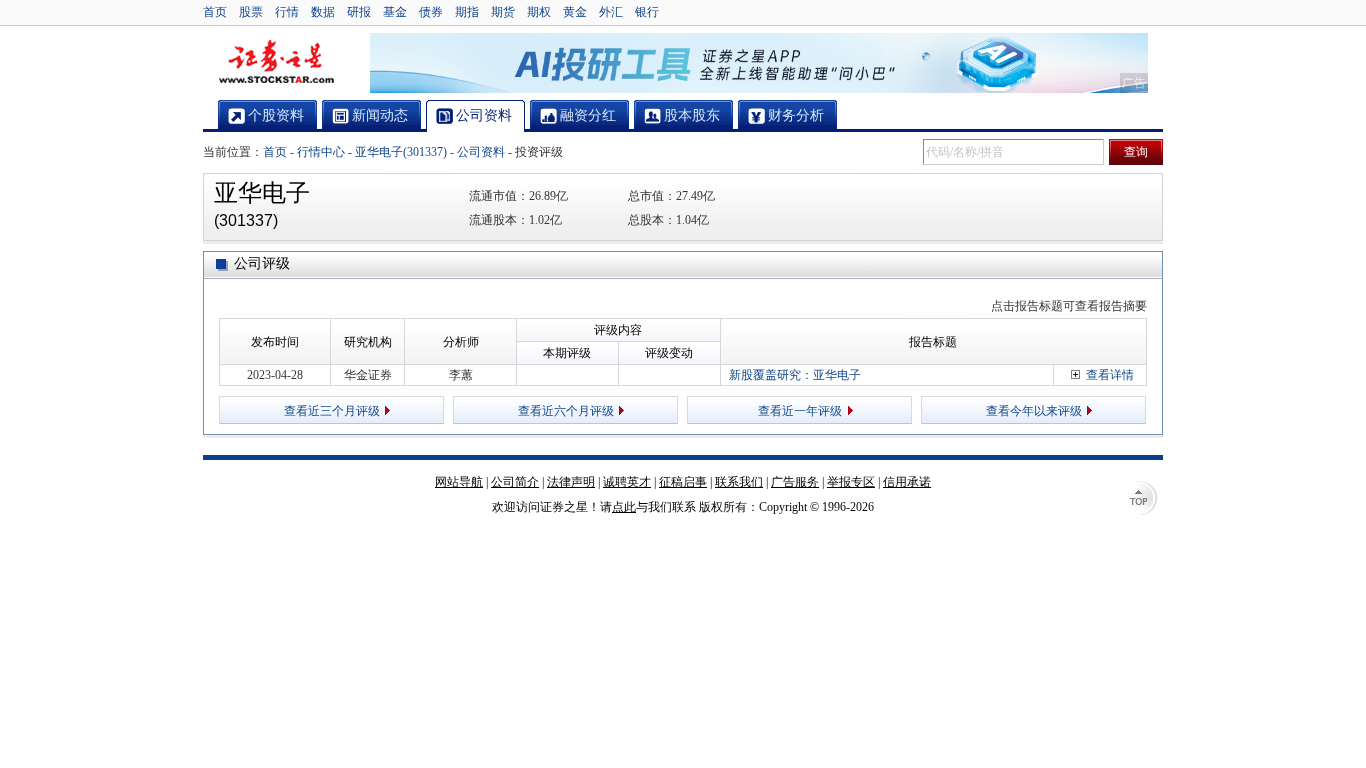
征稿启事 (683, 482)
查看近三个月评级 (332, 411)
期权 (539, 12)
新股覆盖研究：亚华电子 (795, 375)
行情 (287, 12)
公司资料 (481, 152)
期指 (467, 12)
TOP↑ (1143, 500)
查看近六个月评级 (566, 411)
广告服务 (795, 482)
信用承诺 (907, 482)
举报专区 (851, 482)
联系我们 (739, 482)
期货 (503, 12)
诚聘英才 (627, 482)
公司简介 (515, 482)
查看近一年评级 (800, 411)
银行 (647, 12)
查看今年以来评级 (1034, 411)
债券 (431, 12)
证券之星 (276, 63)
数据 (323, 12)
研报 (359, 12)
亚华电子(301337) (401, 152)
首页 (215, 12)
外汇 (611, 12)
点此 (624, 507)
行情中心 (321, 152)
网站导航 (459, 482)
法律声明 (571, 482)
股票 (251, 12)
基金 (395, 12)
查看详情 (1110, 375)
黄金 (575, 12)
